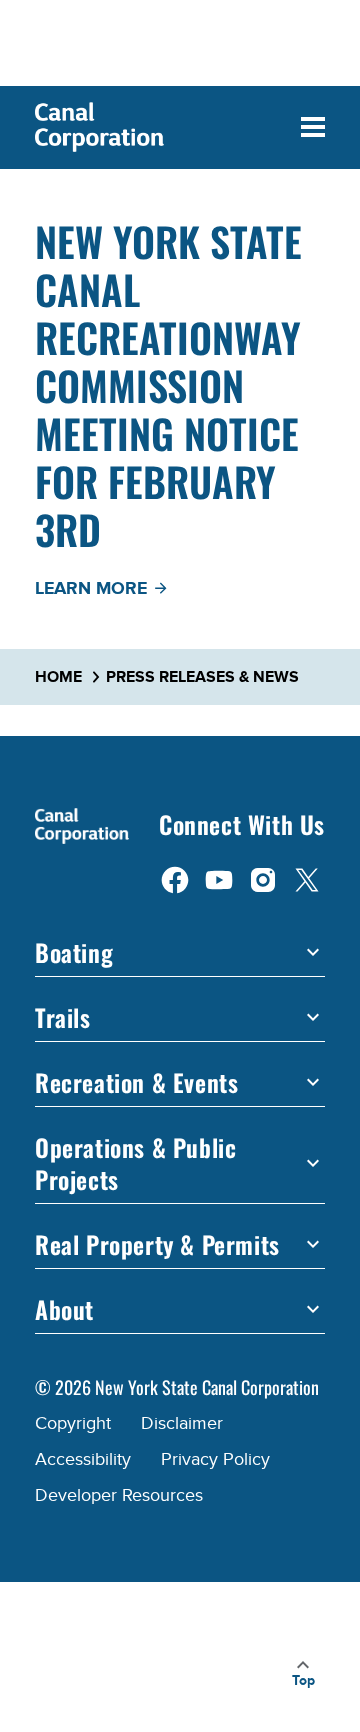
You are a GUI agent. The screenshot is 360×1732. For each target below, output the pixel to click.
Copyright (73, 1423)
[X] (307, 879)
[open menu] (313, 127)
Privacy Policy (215, 1459)
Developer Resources (119, 1495)
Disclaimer (182, 1423)
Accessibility (83, 1459)
